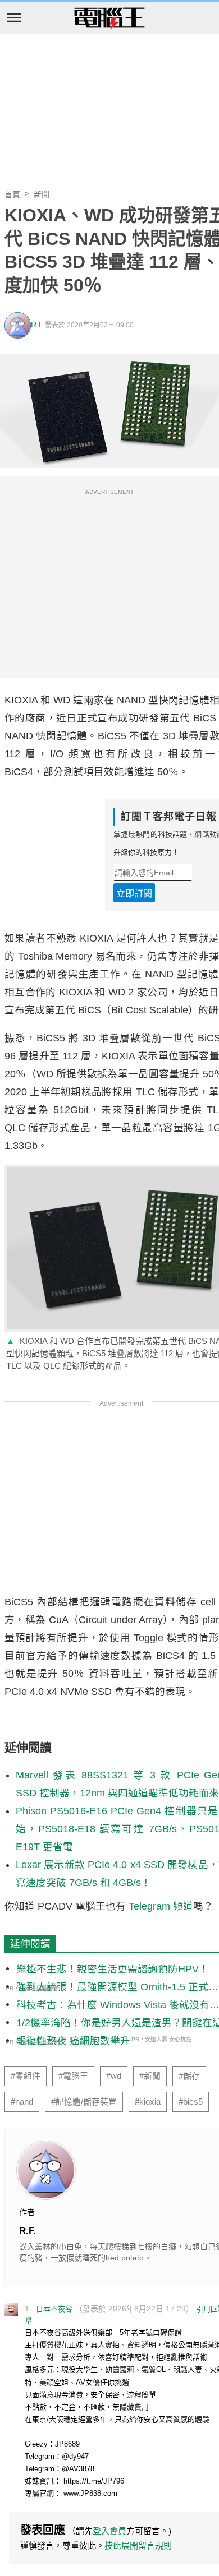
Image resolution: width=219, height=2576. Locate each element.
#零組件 (26, 2076)
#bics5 (191, 2102)
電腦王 (109, 18)
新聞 (42, 194)
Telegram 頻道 (161, 1906)
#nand (22, 2102)
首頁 (12, 194)
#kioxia (148, 2102)
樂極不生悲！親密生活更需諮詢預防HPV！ (113, 1969)
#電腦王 (73, 2076)
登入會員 (109, 2531)
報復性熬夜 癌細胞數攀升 (73, 2041)
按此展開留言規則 (138, 2545)
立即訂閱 (134, 894)
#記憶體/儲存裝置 (84, 2102)
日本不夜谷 (54, 2309)
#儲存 (189, 2076)
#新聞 (150, 2076)
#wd (114, 2076)
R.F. (38, 325)
